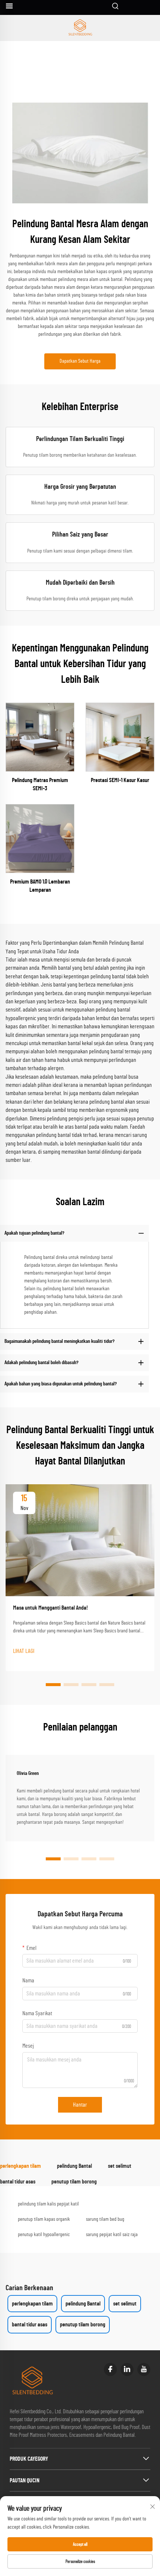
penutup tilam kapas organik (44, 2219)
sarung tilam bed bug (105, 2219)
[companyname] (80, 28)
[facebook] (110, 2369)
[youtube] (144, 2369)
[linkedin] (127, 2369)
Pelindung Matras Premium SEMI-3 (40, 784)
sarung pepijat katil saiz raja (112, 2235)
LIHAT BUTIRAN (40, 737)
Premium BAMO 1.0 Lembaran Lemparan (40, 886)
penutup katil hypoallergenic (44, 2235)
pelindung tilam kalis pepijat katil (48, 2204)
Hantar (80, 2105)
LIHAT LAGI (24, 1651)
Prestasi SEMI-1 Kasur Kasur (120, 780)
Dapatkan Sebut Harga (80, 361)
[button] (53, 1685)
